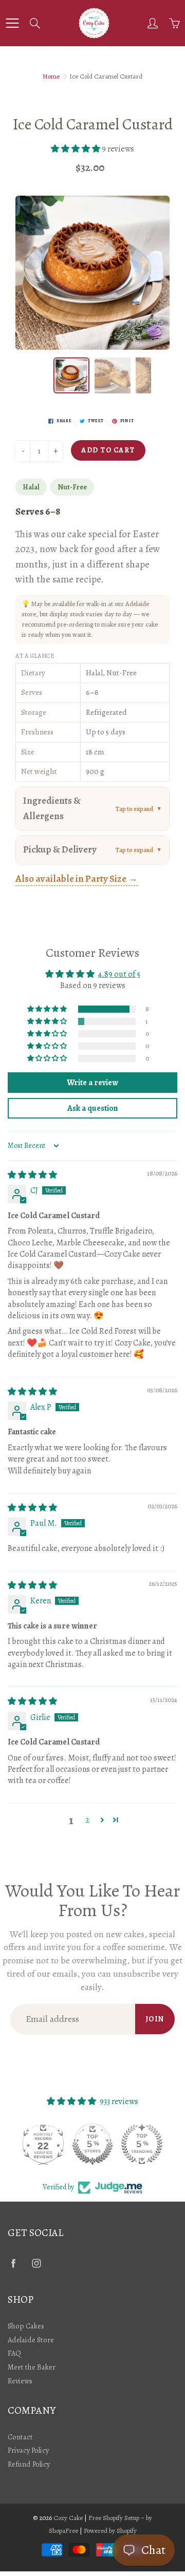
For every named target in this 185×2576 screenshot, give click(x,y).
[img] (32, 1175)
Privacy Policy (28, 2450)
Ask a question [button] (93, 1108)
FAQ (14, 2353)
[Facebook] (13, 2263)
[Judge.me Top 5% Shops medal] (92, 2144)
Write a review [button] (92, 1083)
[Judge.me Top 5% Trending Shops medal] (142, 2144)
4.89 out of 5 (119, 974)
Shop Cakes (26, 2326)
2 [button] (87, 1820)
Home (51, 76)
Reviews (20, 2381)
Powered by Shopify (110, 2531)
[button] (76, 149)
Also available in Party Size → (77, 879)
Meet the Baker (32, 2367)
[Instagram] (36, 2263)
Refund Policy (29, 2464)
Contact (20, 2437)
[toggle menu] (12, 23)
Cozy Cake (68, 2518)
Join (155, 2019)
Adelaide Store (31, 2340)
